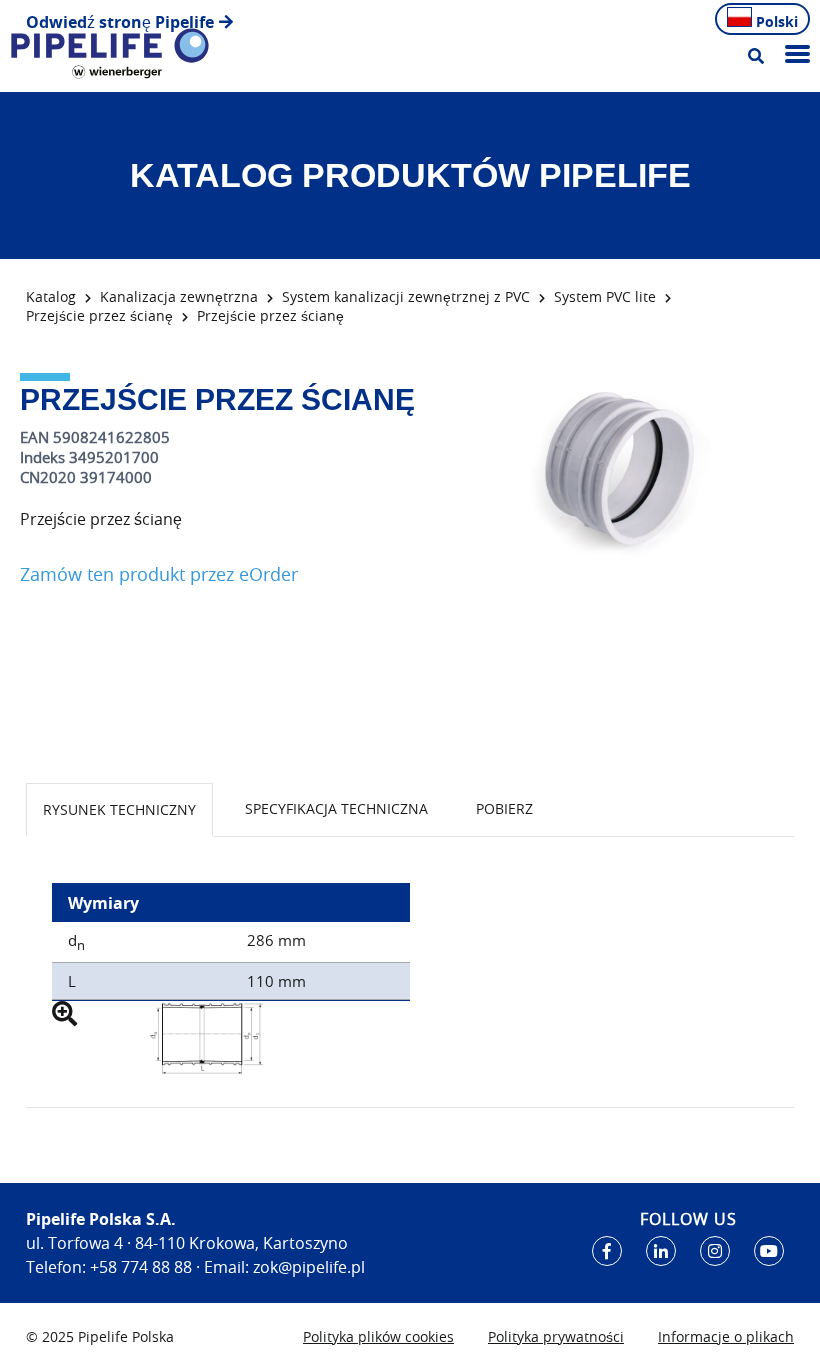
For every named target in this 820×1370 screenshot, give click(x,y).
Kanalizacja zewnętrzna (179, 296)
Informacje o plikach (726, 1336)
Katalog (51, 296)
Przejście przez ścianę (99, 315)
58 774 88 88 (145, 1267)
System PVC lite (605, 296)
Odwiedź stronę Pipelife (120, 22)
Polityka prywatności (556, 1336)
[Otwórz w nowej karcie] (607, 1251)
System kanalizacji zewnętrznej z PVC (406, 296)
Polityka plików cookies (378, 1336)
